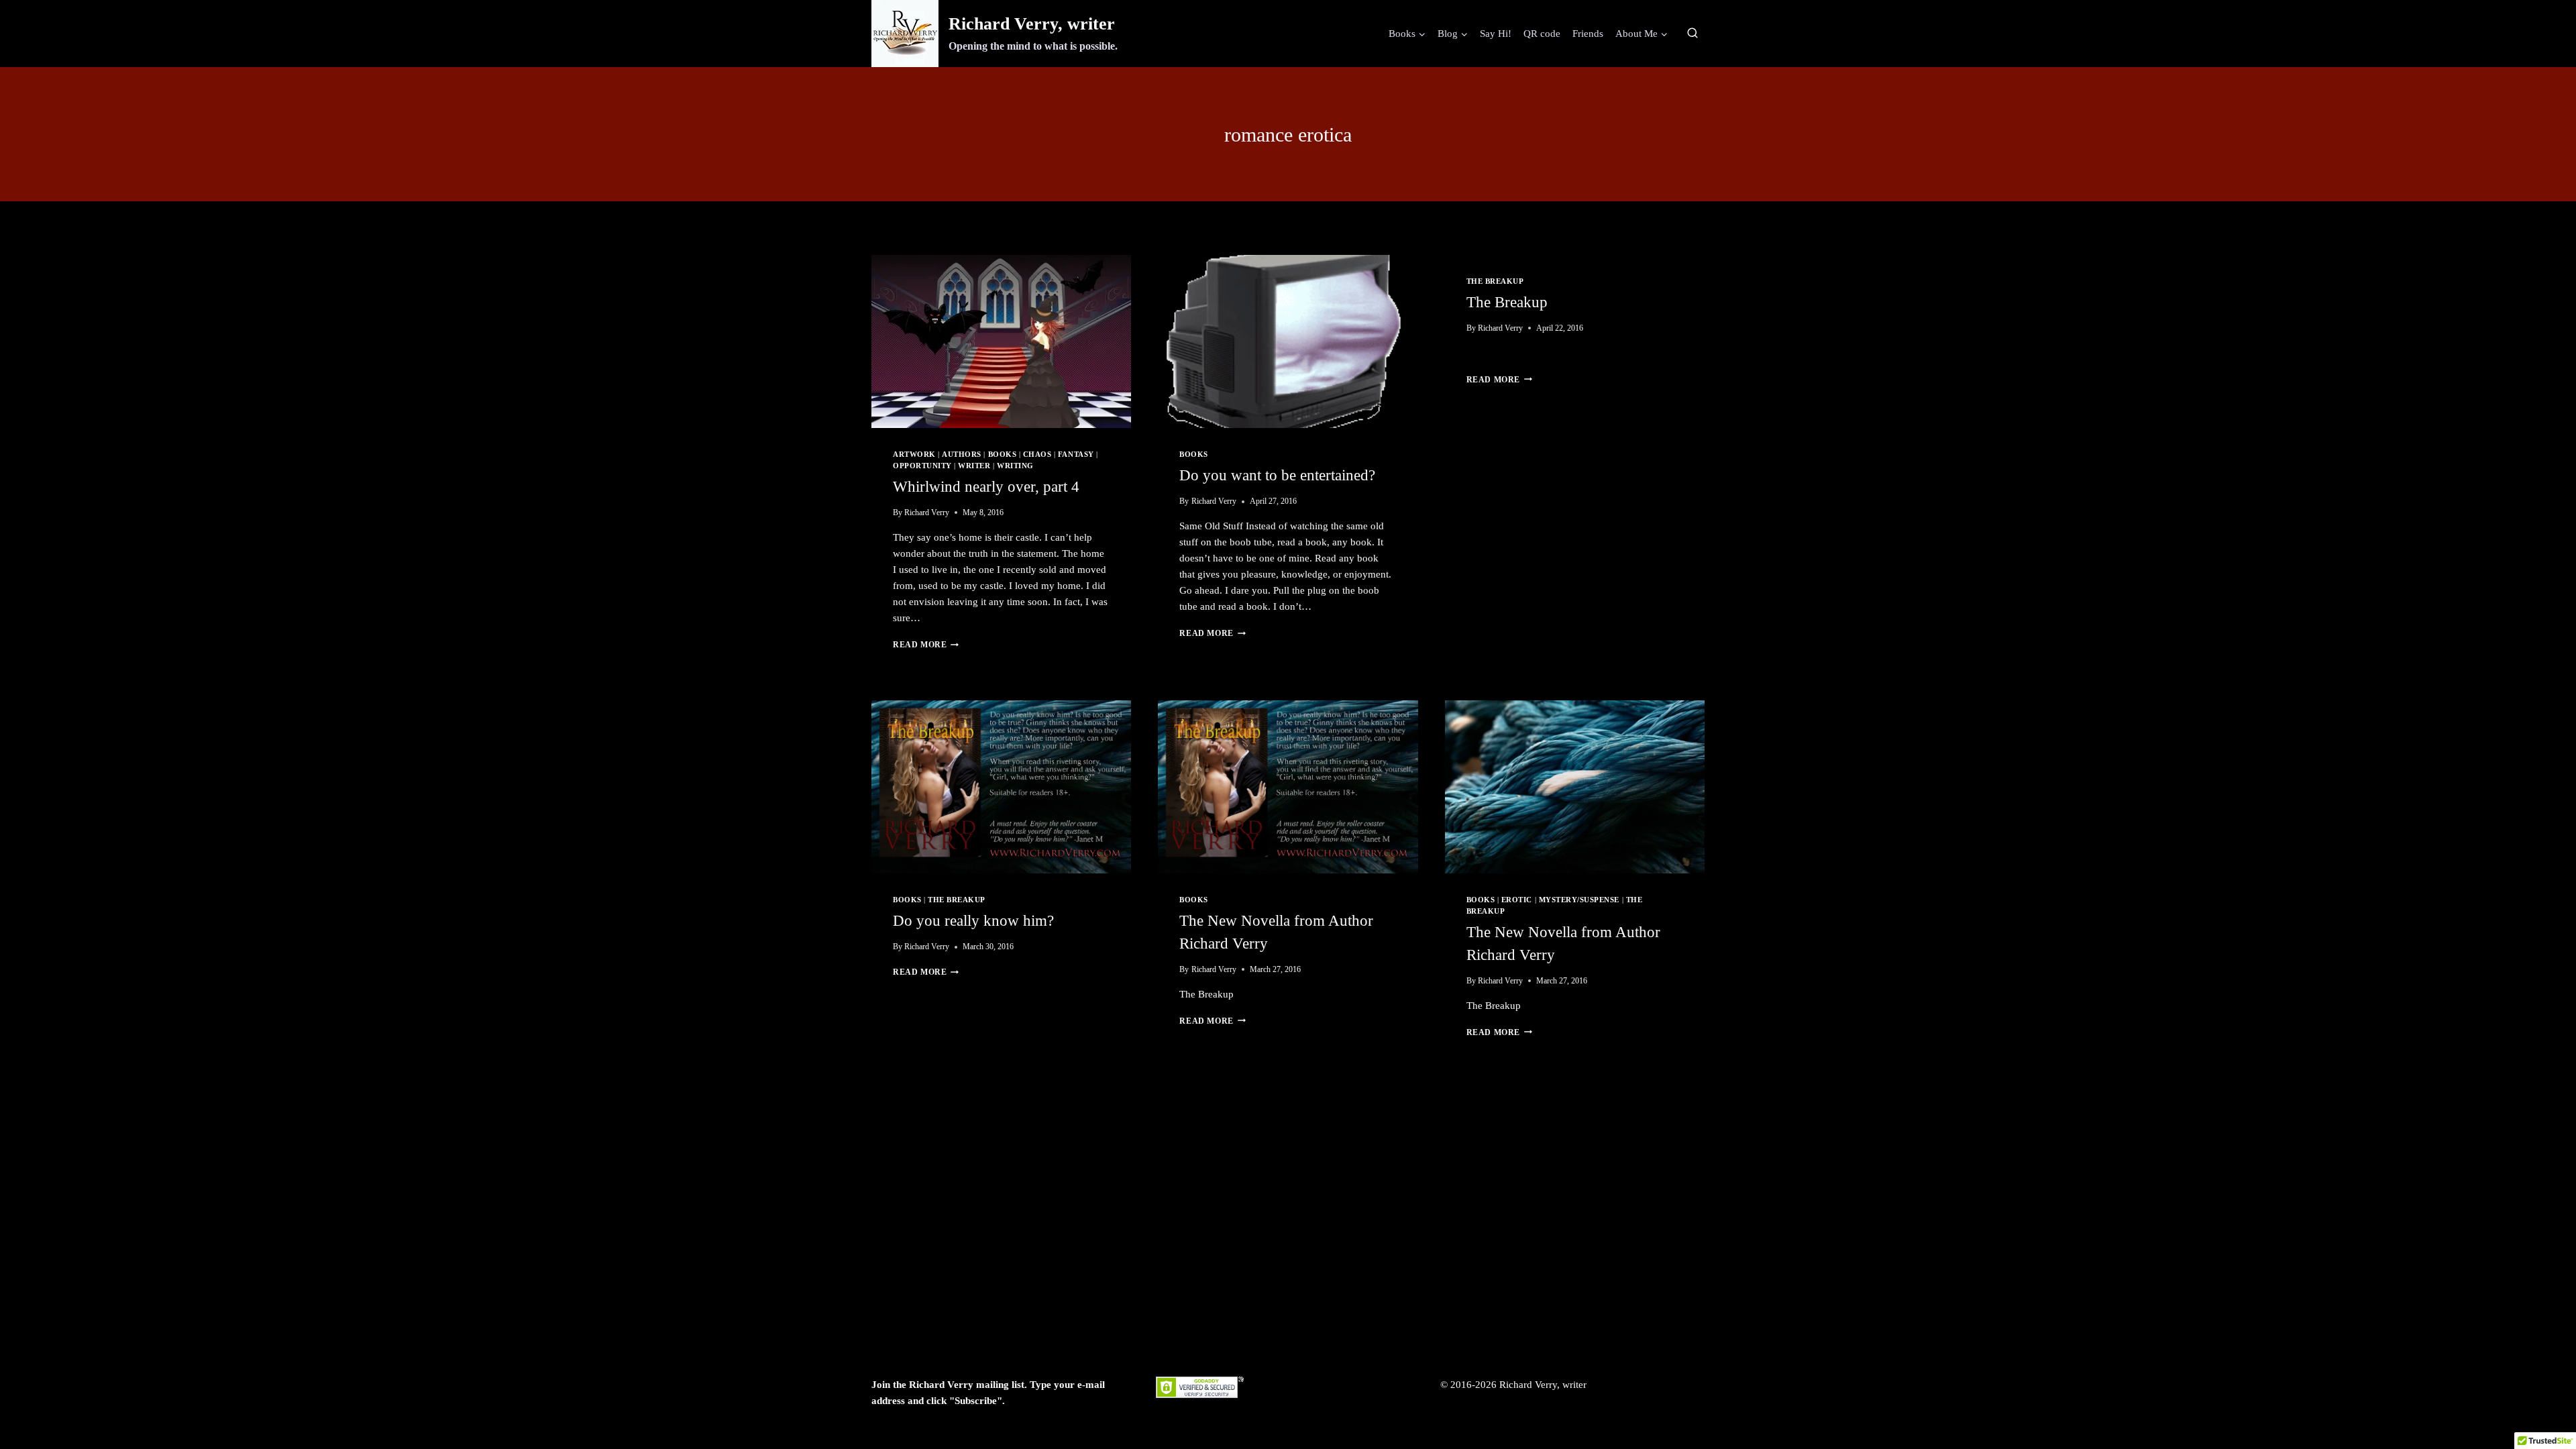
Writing (1015, 466)
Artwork (914, 454)
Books (1003, 454)
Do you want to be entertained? (1277, 475)
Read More (926, 645)
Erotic (1517, 900)
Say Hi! (1496, 34)
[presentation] (1001, 341)
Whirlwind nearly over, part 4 (986, 487)
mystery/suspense (1579, 900)
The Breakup (1495, 281)
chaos (1037, 454)
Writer (974, 466)
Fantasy (1076, 454)
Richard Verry (927, 513)
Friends (1588, 34)
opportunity (922, 466)
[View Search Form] (1693, 34)
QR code (1542, 34)
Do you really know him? (973, 921)
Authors (962, 454)
